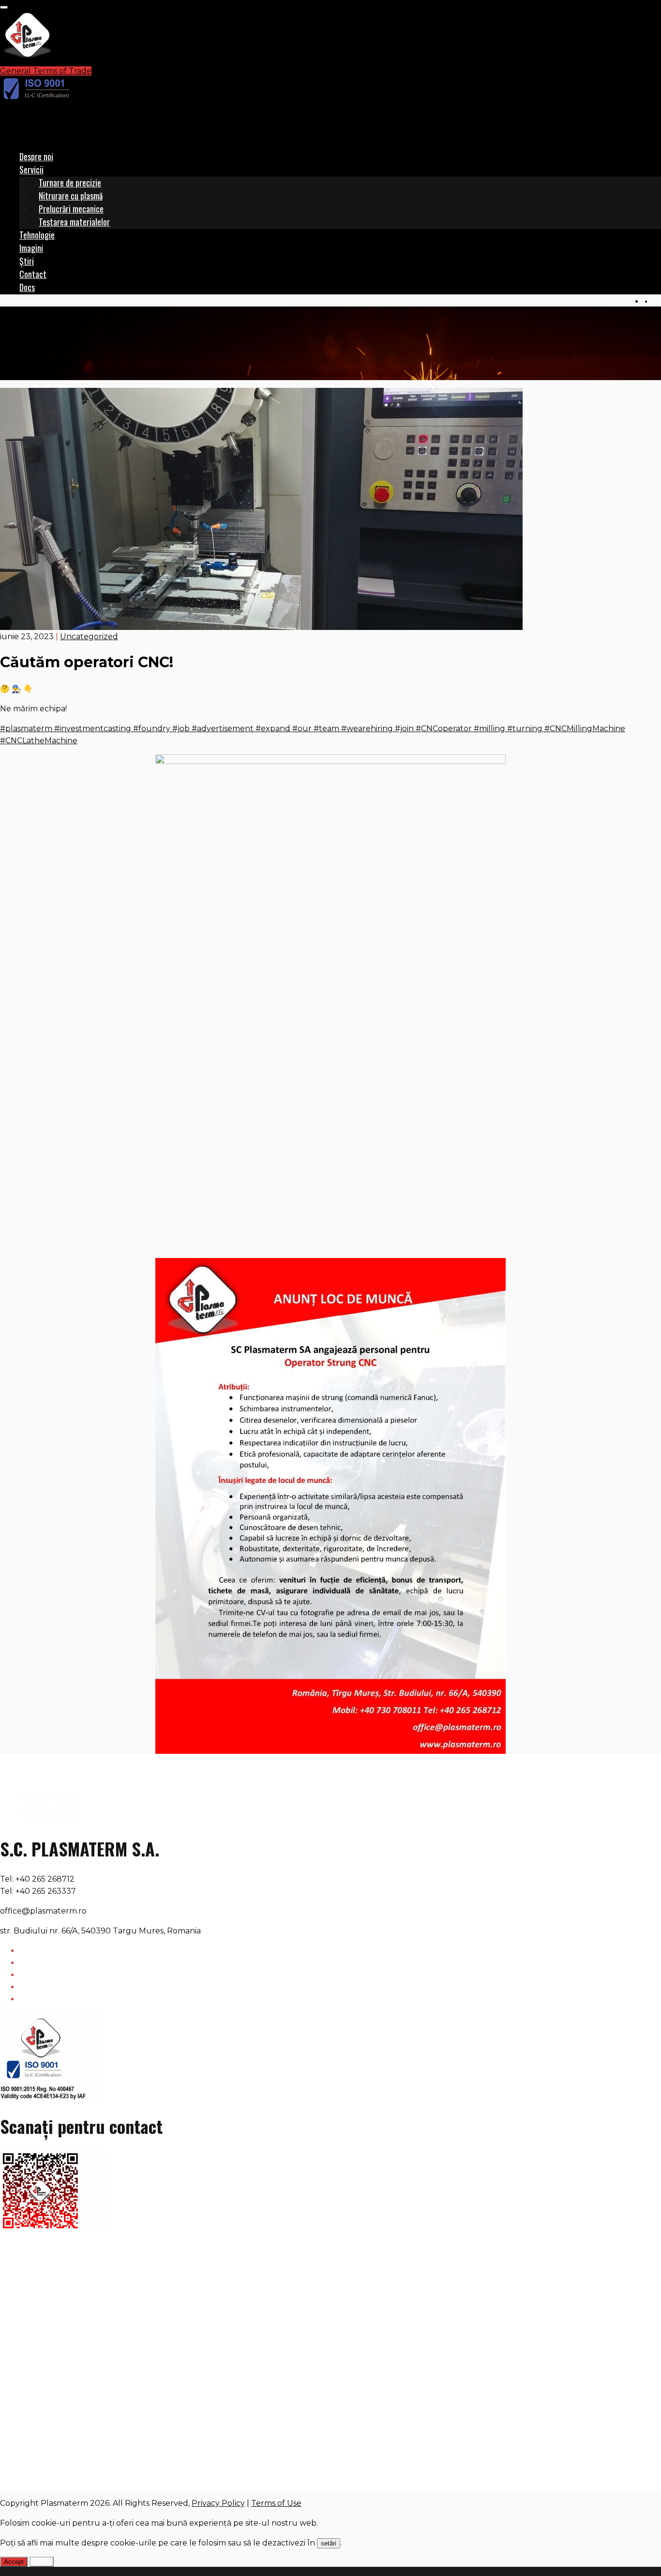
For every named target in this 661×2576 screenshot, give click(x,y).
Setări (42, 2562)
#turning (524, 728)
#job (180, 728)
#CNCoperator (443, 728)
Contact (33, 274)
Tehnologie (37, 235)
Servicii (31, 169)
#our (301, 728)
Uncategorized (48, 362)
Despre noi (36, 156)
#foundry (151, 728)
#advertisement (222, 728)
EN (657, 300)
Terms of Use (276, 2503)
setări (329, 2543)
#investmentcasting (92, 728)
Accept (14, 2562)
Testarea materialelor (74, 222)
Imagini (31, 248)
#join (403, 728)
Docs (27, 287)
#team (325, 728)
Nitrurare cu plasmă (71, 196)
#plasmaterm (26, 728)
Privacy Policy (218, 2503)
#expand (272, 728)
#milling (488, 728)
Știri (27, 261)
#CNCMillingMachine (584, 728)
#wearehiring (366, 728)
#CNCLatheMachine (39, 741)
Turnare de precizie (70, 183)
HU (648, 300)
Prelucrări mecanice (71, 209)
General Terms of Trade (46, 71)
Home (31, 350)
